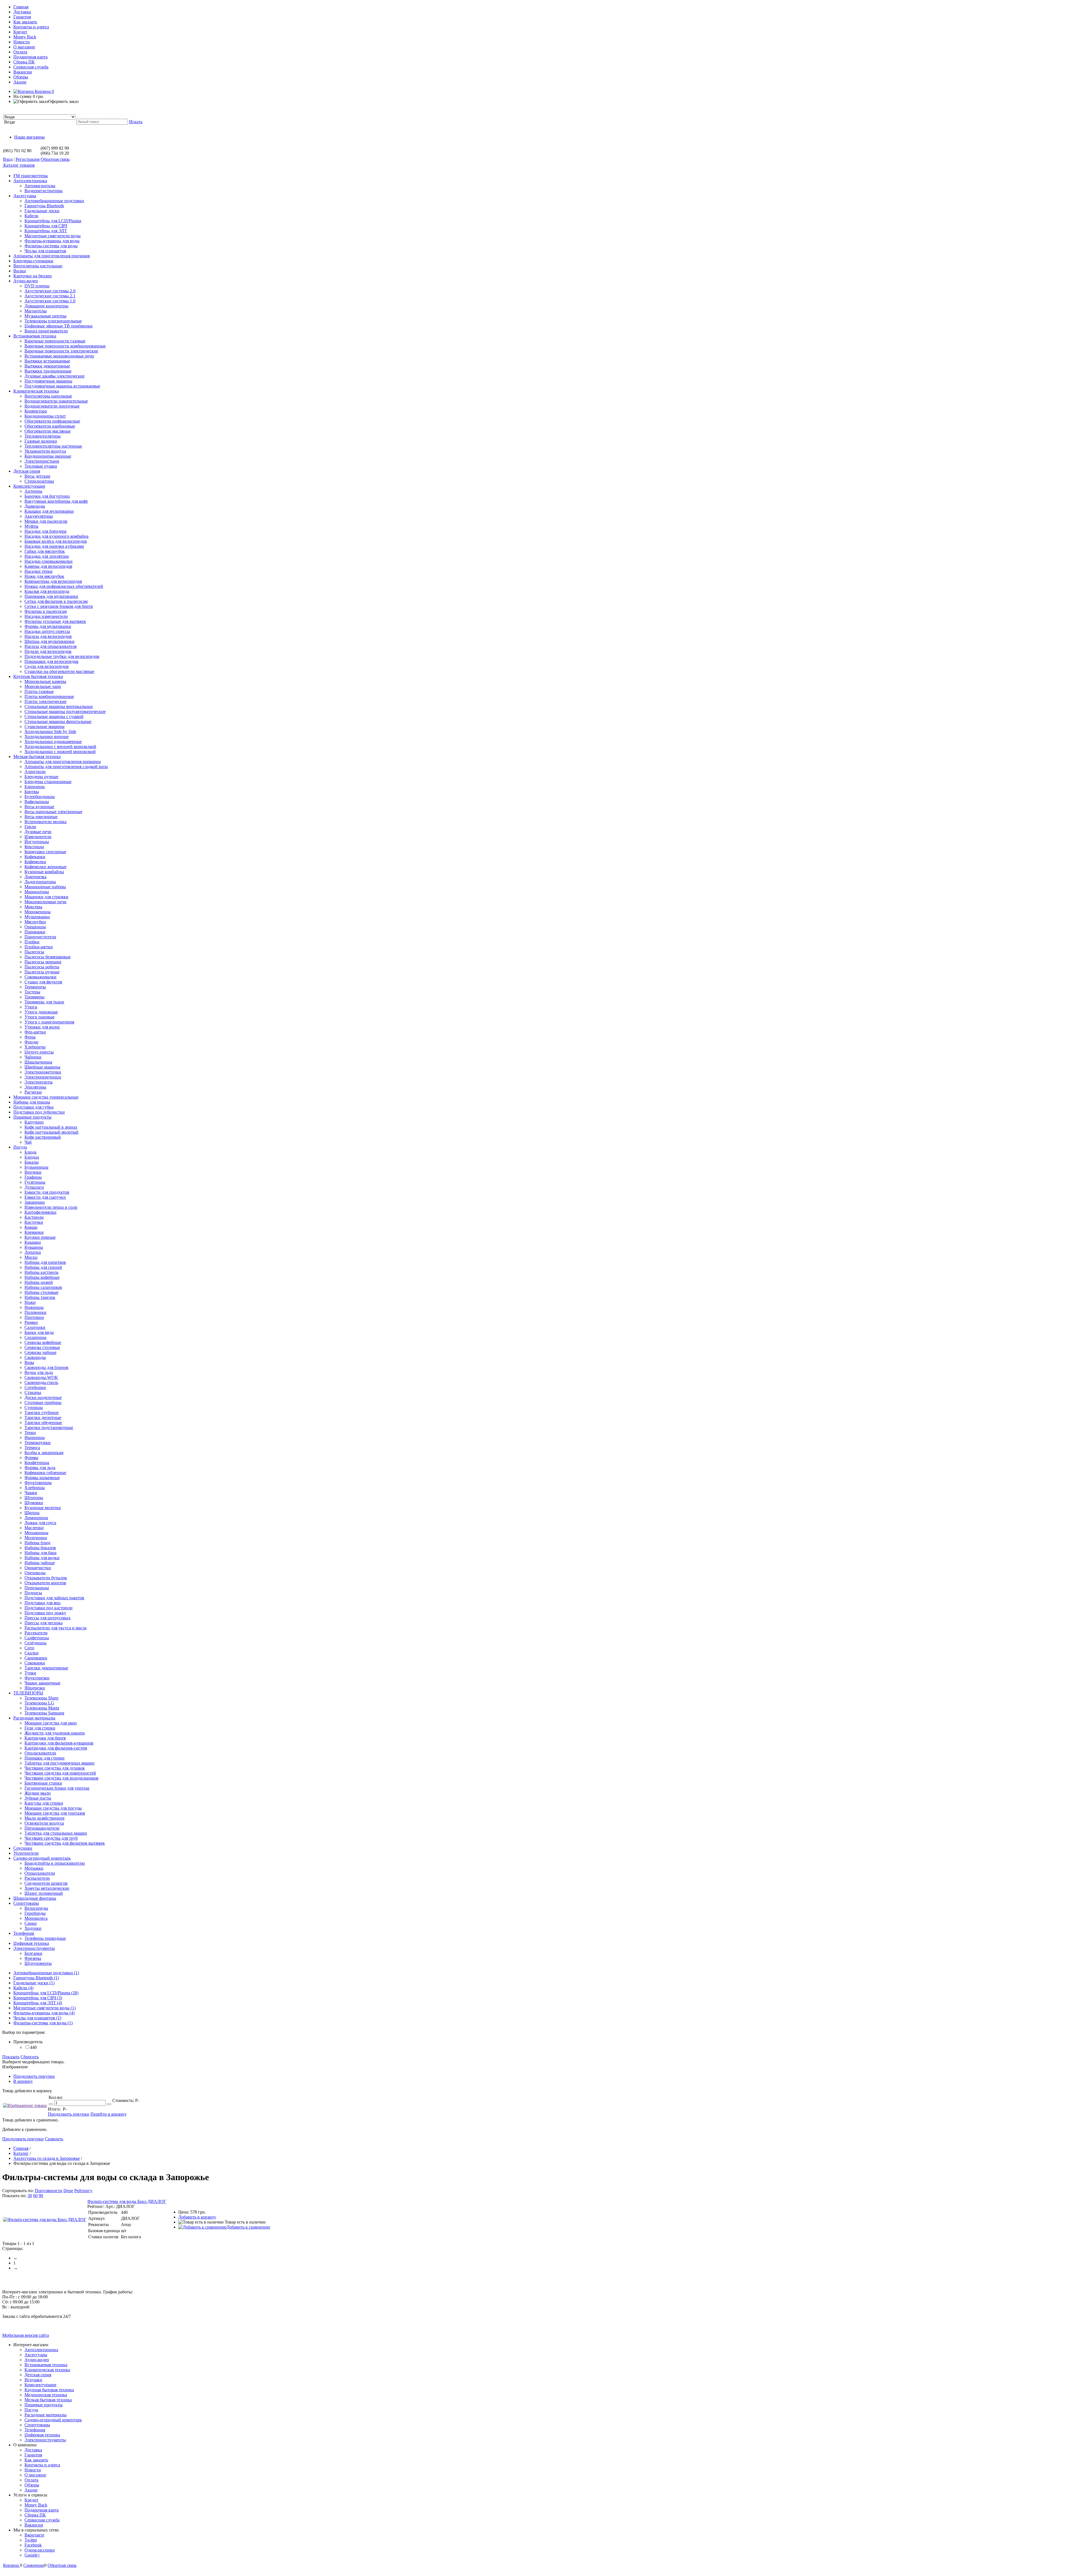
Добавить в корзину (197, 2217)
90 (41, 2196)
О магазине (24, 47)
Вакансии (23, 72)
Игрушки (33, 2380)
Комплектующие (40, 2385)
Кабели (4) (23, 1988)
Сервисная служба (31, 67)
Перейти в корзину (108, 2114)
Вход (8, 159)
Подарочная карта (30, 57)
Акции (20, 82)
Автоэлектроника (41, 2350)
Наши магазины (29, 137)
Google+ (32, 2555)
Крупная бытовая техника (49, 2390)
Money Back (25, 37)
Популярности (49, 2191)
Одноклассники (40, 2550)
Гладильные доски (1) (34, 1983)
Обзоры (21, 77)
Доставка (22, 12)
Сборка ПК (24, 62)
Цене (68, 2191)
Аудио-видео (37, 2360)
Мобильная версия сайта (26, 2335)
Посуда (31, 2410)
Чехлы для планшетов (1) (37, 2018)
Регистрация (28, 159)
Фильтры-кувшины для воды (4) (44, 2013)
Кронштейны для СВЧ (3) (38, 1998)
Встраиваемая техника (46, 2365)
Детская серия (38, 2375)
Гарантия (22, 17)
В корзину (23, 2081)
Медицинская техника (46, 2395)
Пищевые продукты (44, 2405)
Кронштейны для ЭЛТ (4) (38, 2003)
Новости (22, 42)
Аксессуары (36, 2355)
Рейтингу (83, 2191)
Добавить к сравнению (248, 2227)
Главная (21, 7)
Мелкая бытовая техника (48, 2400)
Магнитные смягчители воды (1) (44, 2008)
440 (33, 2047)
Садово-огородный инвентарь (53, 2420)
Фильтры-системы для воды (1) (43, 2023)
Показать (11, 2057)
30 (30, 2196)
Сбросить (30, 2057)
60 (35, 2196)
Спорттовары (37, 2425)
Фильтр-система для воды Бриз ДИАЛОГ (127, 2201)
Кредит (20, 32)
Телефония (35, 2430)
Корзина (44, 91)
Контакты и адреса (31, 27)
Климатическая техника (47, 2370)
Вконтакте (34, 2535)
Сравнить (54, 2139)
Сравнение (34, 2565)
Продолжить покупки (34, 2076)
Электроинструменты (45, 2440)
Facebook (33, 2545)
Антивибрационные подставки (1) (46, 1973)
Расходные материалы (45, 2415)
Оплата (20, 52)
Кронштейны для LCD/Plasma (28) (46, 1993)
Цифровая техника (42, 2435)
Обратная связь (55, 159)
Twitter (31, 2540)
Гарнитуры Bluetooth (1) (36, 1978)
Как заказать (25, 22)
